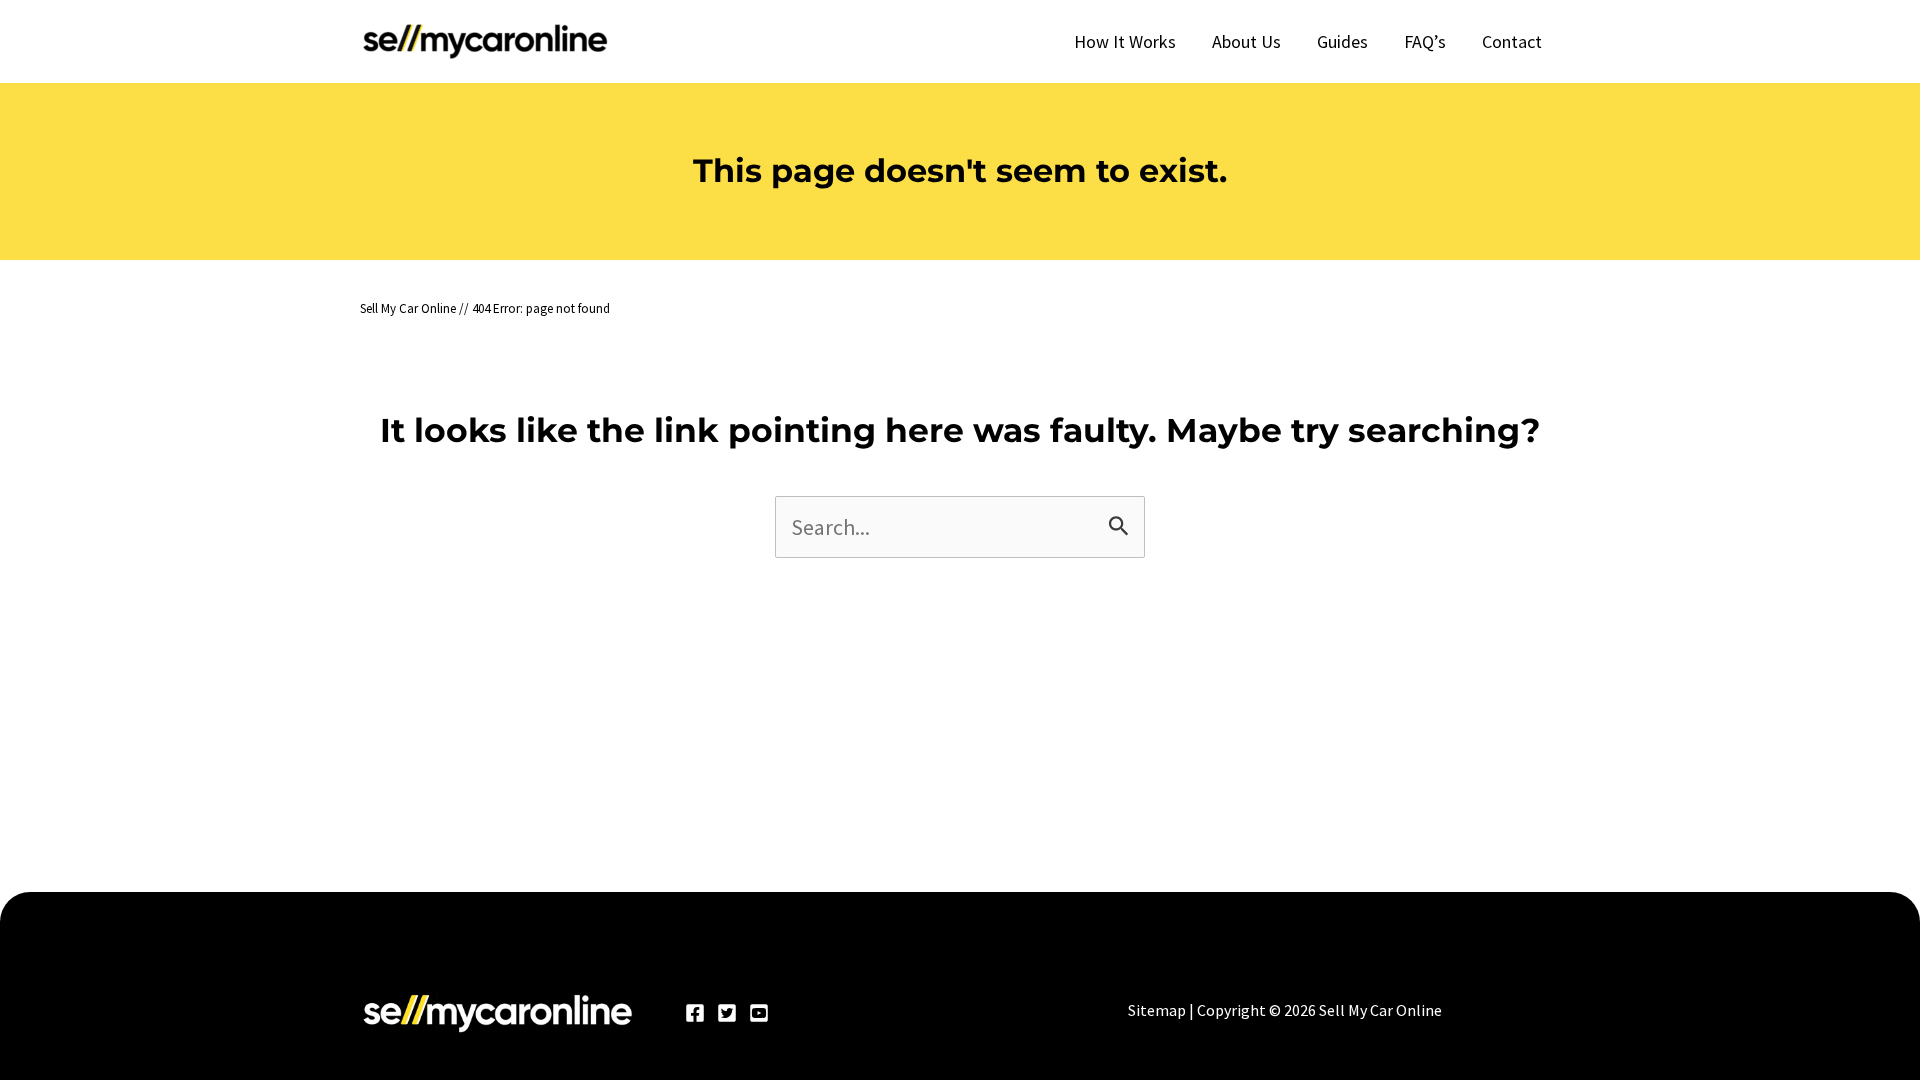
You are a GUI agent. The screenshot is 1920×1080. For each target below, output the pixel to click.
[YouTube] (759, 1013)
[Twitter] (727, 1013)
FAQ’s (1425, 41)
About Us (1246, 41)
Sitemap (1157, 1010)
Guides (1342, 41)
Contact (1512, 41)
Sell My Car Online (408, 308)
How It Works (1125, 41)
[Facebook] (695, 1013)
